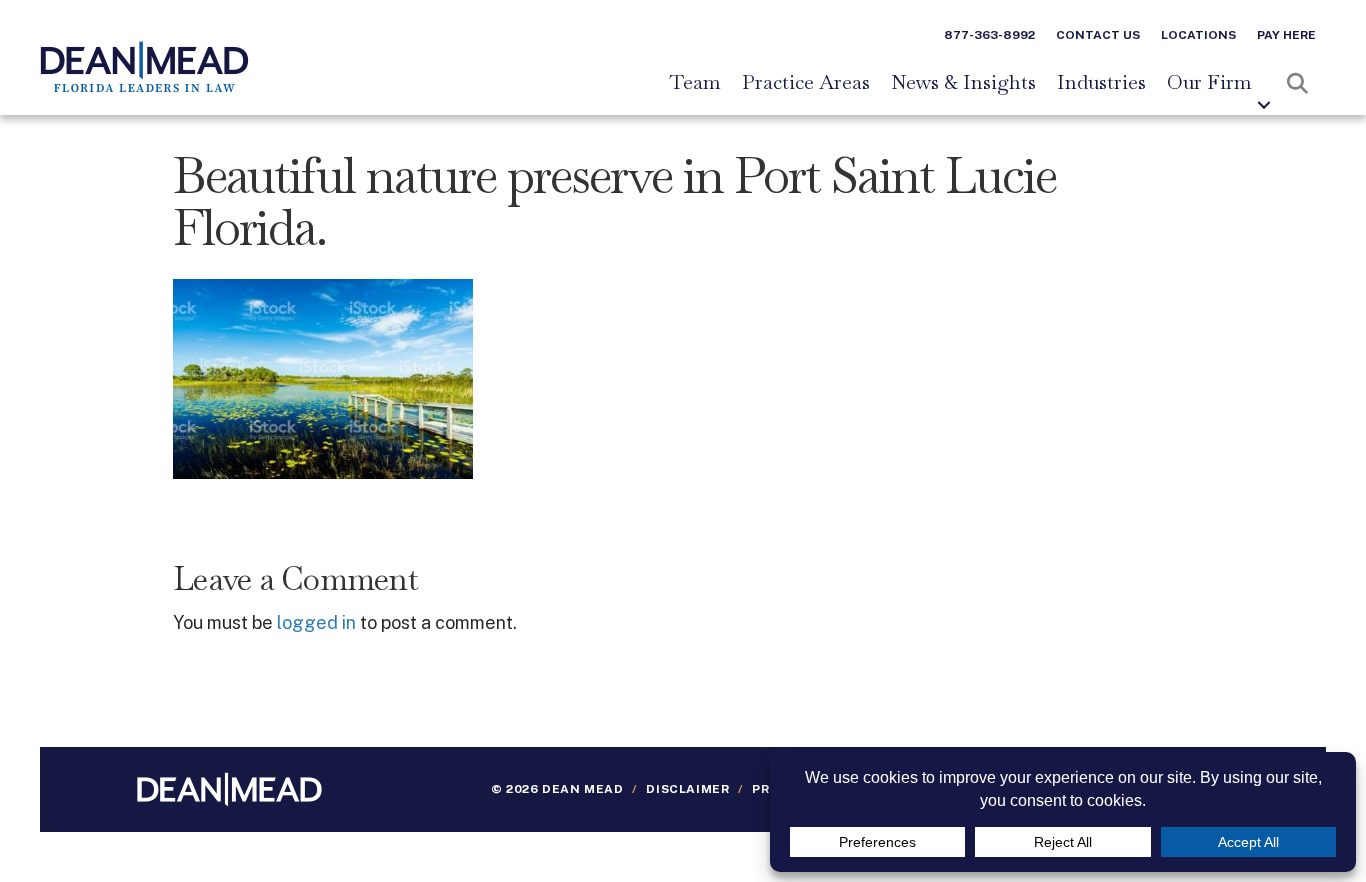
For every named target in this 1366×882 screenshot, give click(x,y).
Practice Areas (806, 83)
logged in (316, 622)
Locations (1198, 35)
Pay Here (1286, 35)
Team (695, 83)
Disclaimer (687, 789)
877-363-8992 (989, 35)
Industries (1101, 83)
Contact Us (1098, 35)
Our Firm (1209, 83)
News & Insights (963, 83)
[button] (1264, 105)
